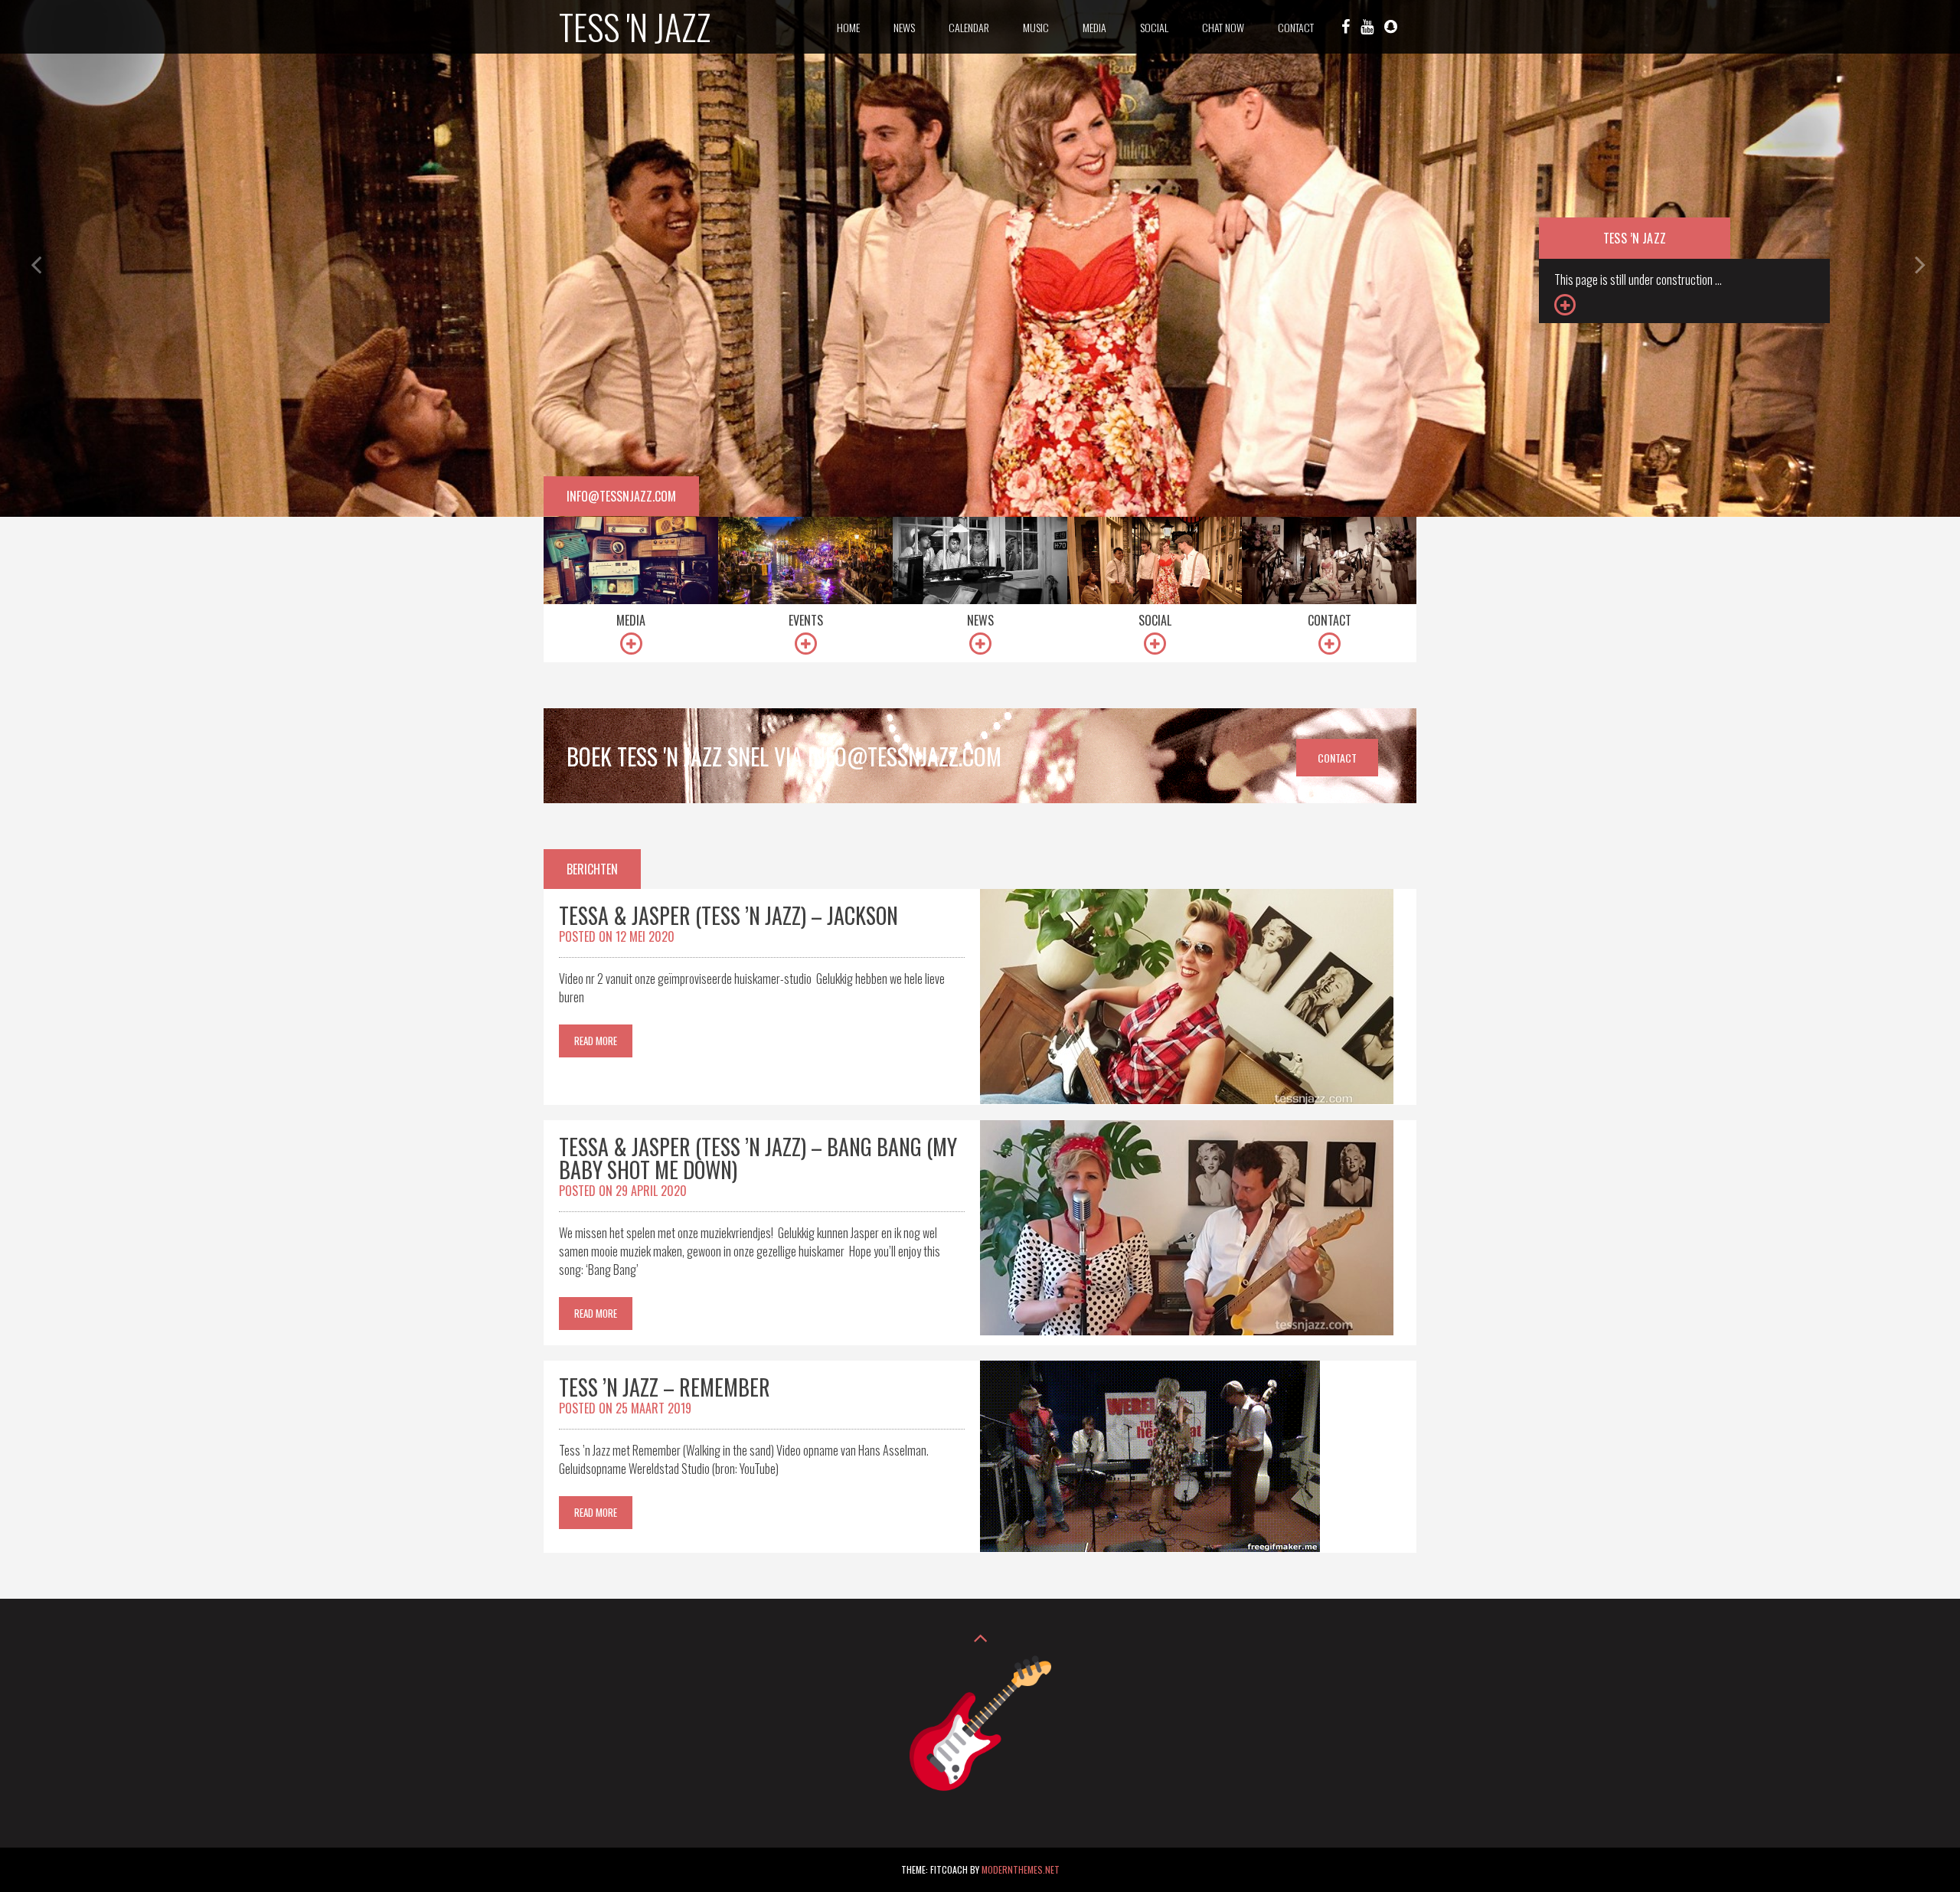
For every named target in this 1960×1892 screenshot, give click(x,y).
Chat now (1223, 27)
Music (1036, 27)
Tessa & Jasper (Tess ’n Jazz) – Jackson (728, 915)
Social (1154, 27)
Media (1094, 27)
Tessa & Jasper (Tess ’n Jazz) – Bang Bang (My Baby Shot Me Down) (758, 1158)
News (904, 27)
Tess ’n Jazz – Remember (665, 1387)
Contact (1296, 27)
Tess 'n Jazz (635, 26)
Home (848, 27)
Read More (596, 1041)
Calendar (969, 27)
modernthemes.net (1021, 1869)
